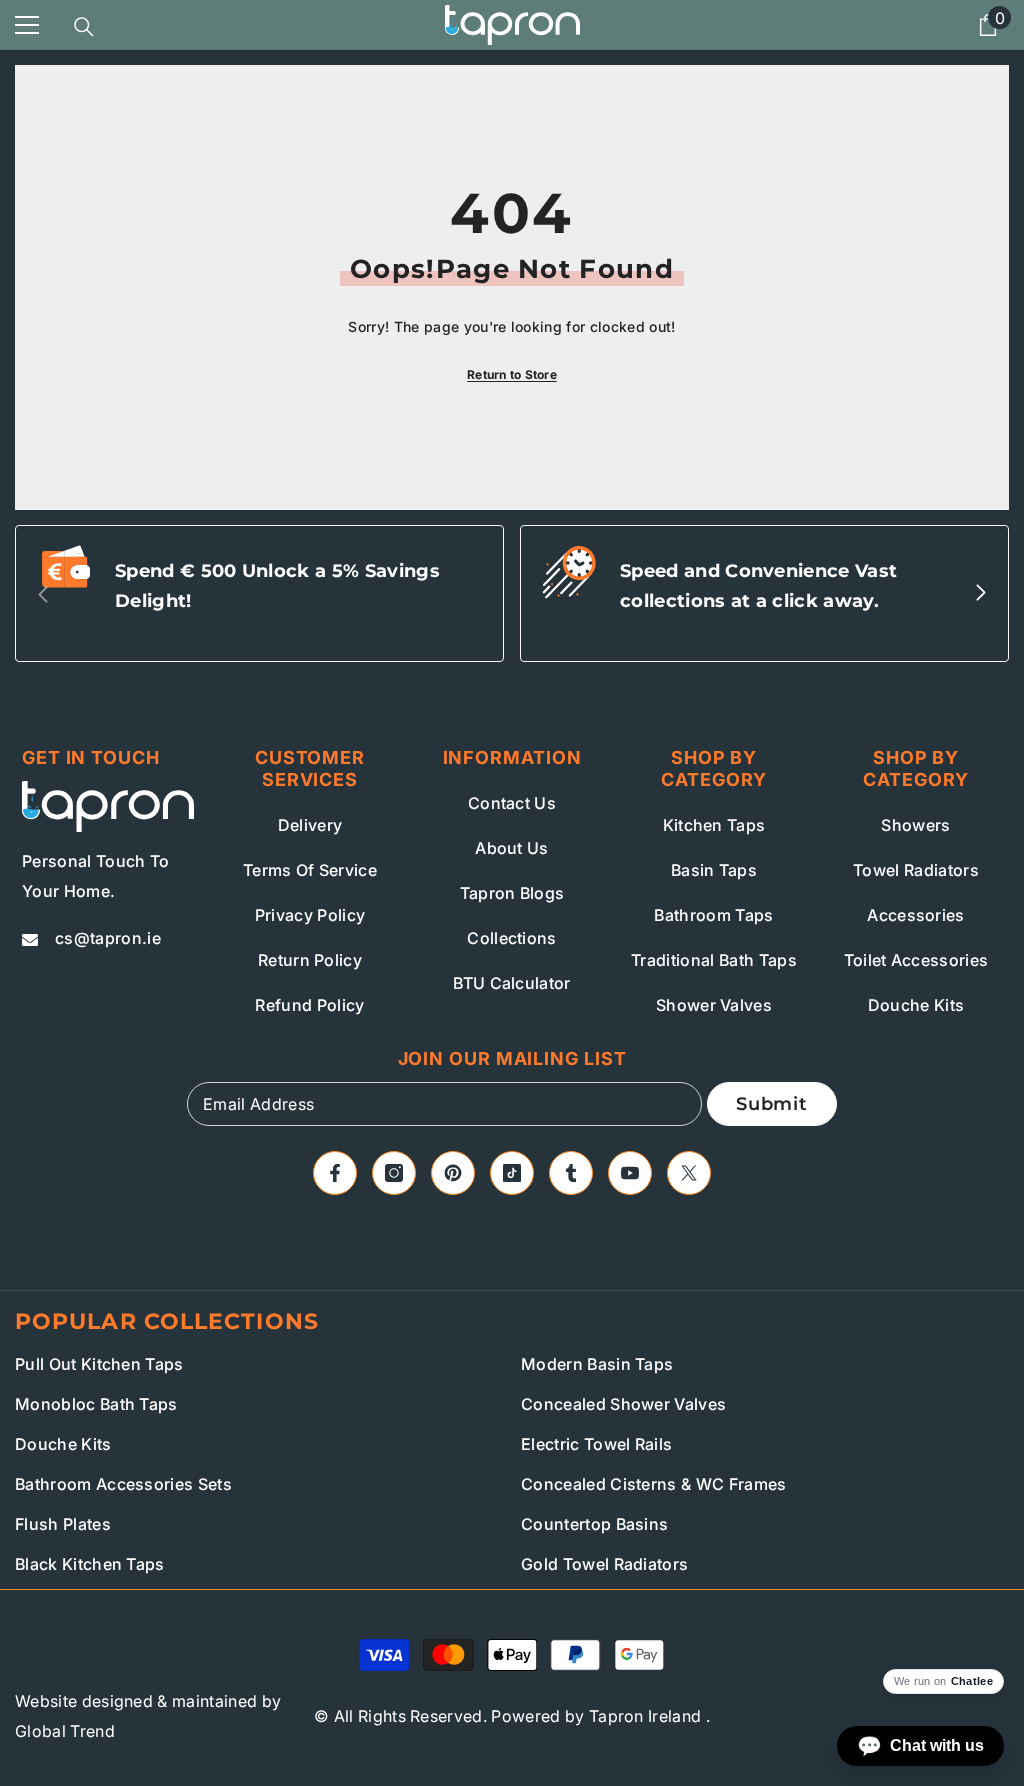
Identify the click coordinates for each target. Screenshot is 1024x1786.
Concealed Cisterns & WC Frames (654, 1484)
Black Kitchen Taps (90, 1564)
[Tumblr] (571, 1173)
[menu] (27, 25)
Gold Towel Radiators (604, 1564)
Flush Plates (63, 1524)
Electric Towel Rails (596, 1444)
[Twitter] (689, 1173)
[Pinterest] (453, 1173)
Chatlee (972, 1681)
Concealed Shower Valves (623, 1404)
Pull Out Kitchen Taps (99, 1364)
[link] (259, 593)
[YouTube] (630, 1173)
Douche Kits (63, 1444)
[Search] (84, 27)
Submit (772, 1104)
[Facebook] (335, 1173)
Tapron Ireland (645, 1716)
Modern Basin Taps (597, 1364)
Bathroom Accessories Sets (123, 1484)
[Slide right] (980, 594)
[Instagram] (394, 1173)
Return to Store (512, 374)
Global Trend (65, 1731)
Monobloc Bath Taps (96, 1404)
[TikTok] (512, 1173)
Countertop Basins (594, 1524)
